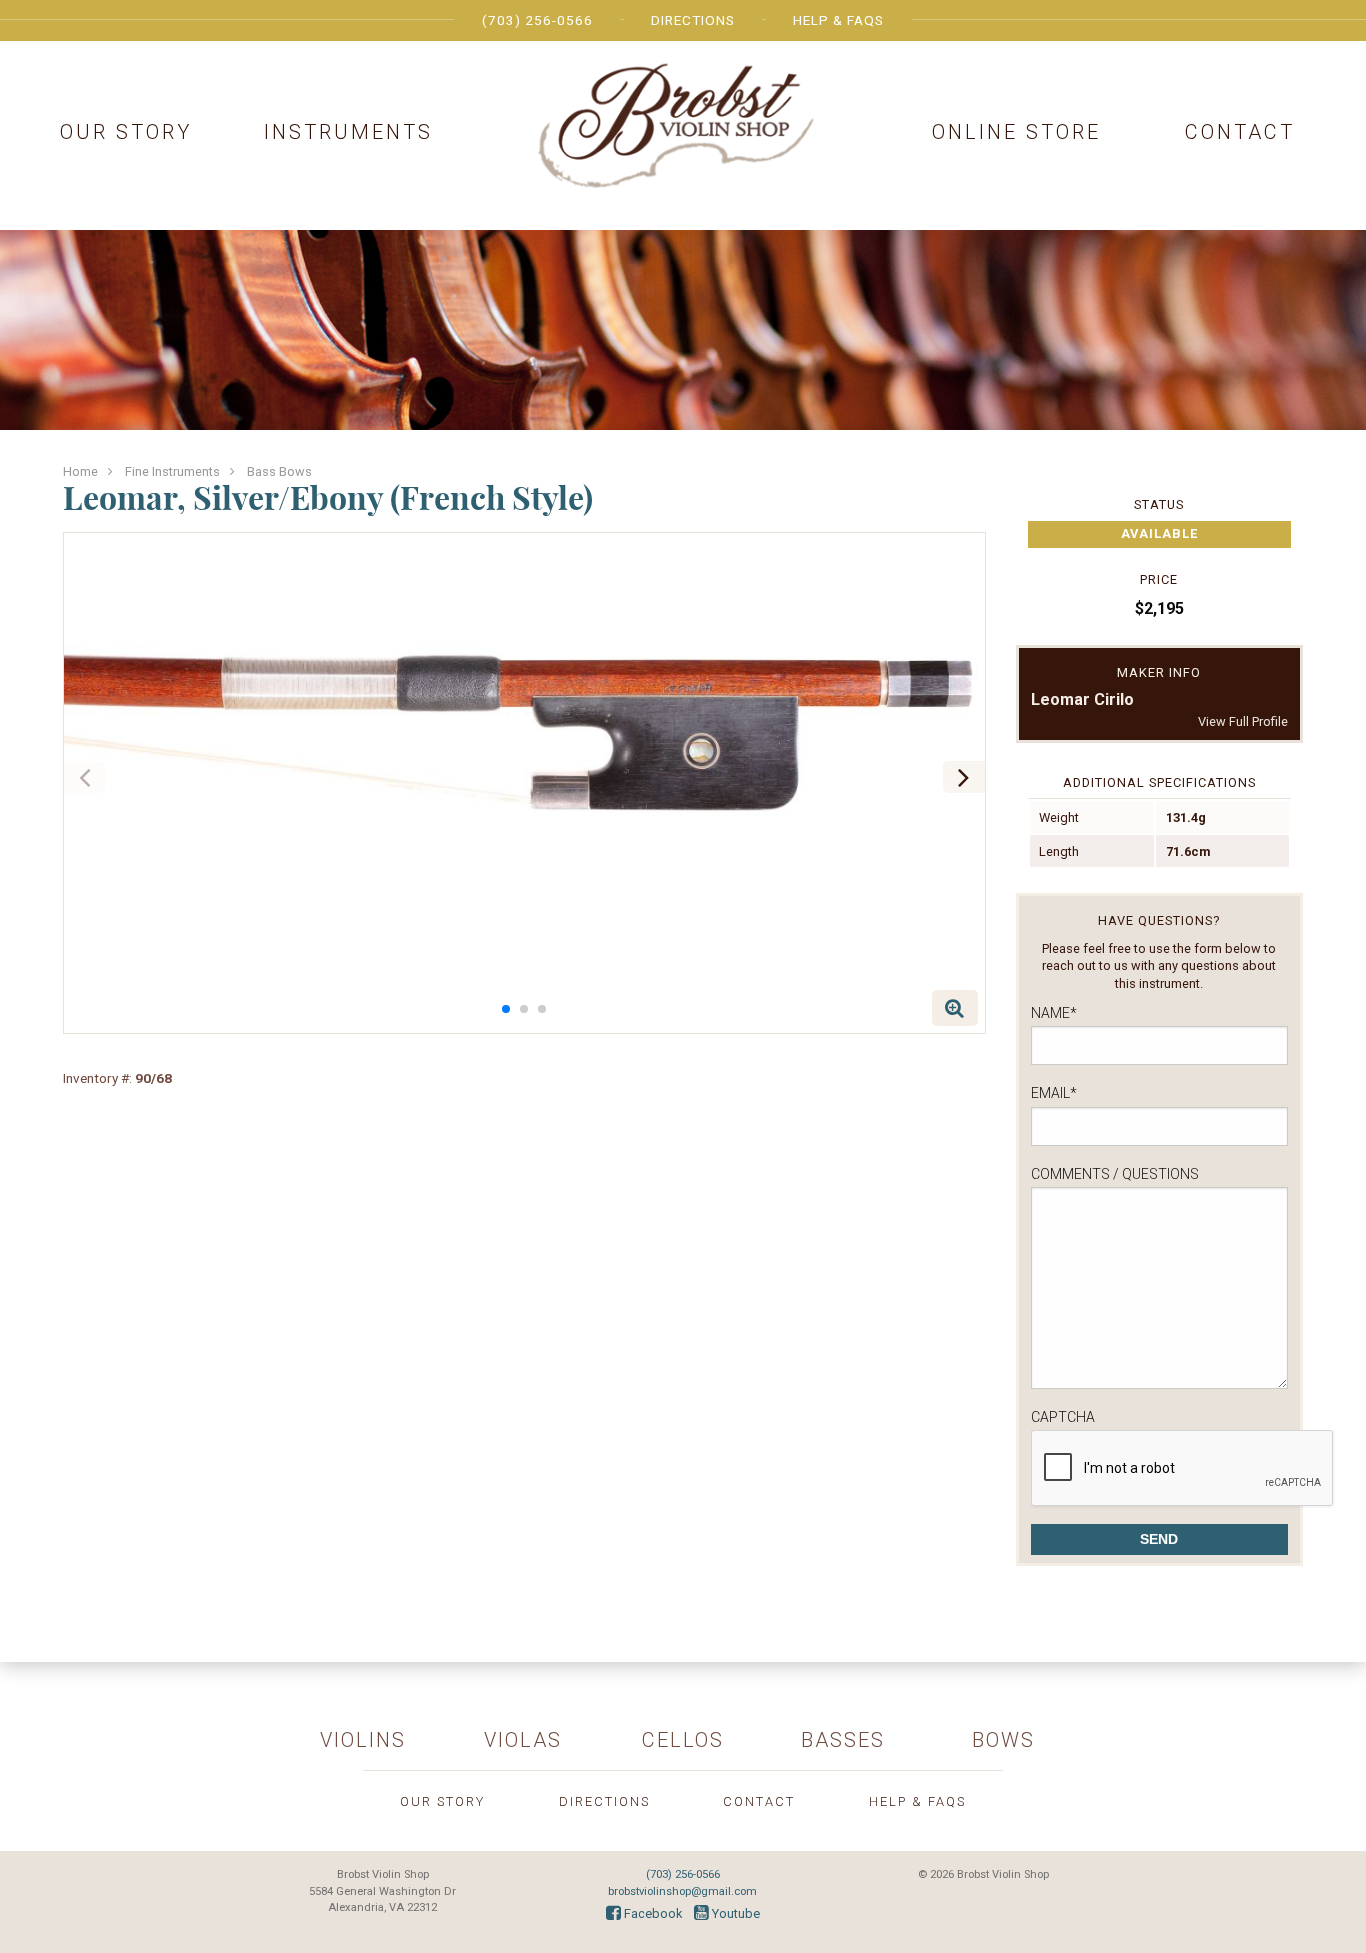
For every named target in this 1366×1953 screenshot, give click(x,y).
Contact (1240, 132)
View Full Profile (1243, 721)
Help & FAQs (838, 20)
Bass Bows (279, 471)
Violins (363, 1740)
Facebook (651, 1913)
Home (80, 471)
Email (1054, 1093)
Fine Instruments (172, 471)
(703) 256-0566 (537, 20)
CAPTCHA (1063, 1417)
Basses (843, 1740)
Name (1054, 1013)
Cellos (683, 1740)
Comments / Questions (1115, 1174)
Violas (523, 1740)
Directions (693, 20)
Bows (1003, 1740)
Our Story (126, 132)
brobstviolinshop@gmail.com (682, 1891)
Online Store (1016, 132)
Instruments (348, 132)
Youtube (734, 1913)
